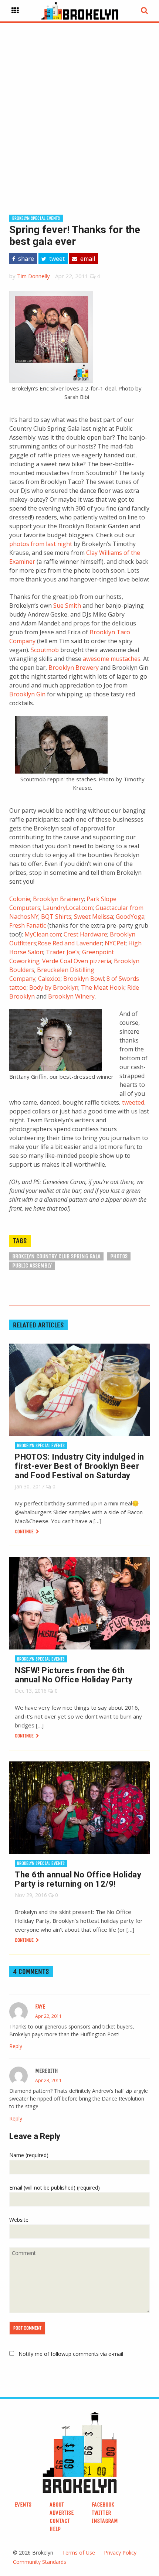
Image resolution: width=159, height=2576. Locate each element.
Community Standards (40, 2562)
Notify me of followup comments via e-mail (71, 2354)
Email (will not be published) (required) (55, 2188)
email (87, 259)
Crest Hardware (85, 934)
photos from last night (41, 544)
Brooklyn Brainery (58, 899)
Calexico (49, 979)
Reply (16, 2046)
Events (23, 2505)
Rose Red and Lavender (70, 943)
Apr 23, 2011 (48, 2080)
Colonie (20, 899)
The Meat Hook (103, 987)
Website (19, 2220)
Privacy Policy (120, 2553)
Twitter (101, 2513)
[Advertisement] (79, 107)
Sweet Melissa (94, 917)
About (57, 2505)
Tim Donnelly (33, 276)
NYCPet (115, 943)
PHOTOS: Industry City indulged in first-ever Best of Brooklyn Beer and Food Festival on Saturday (79, 1466)
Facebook (103, 2505)
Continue (25, 1531)
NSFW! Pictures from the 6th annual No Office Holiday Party (74, 1675)
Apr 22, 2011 (48, 2016)
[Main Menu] (15, 11)
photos (119, 1256)
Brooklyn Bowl (84, 979)
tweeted (133, 1102)
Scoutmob (45, 650)
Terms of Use (79, 2553)
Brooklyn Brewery (74, 668)
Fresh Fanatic (28, 925)
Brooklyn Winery (71, 996)
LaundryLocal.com (68, 908)
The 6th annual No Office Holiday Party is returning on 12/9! (78, 1879)
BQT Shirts (56, 917)
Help (55, 2529)
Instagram (105, 2521)
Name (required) (29, 2155)
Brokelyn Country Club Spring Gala (56, 1256)
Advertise (62, 2513)
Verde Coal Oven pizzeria (77, 961)
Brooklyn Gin (27, 694)
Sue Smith (67, 605)
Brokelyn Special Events (36, 218)
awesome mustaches (112, 659)
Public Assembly (32, 1265)
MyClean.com (43, 934)
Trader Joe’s (63, 952)
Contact (60, 2521)
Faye (40, 2007)
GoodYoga (130, 917)
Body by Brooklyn (54, 987)
